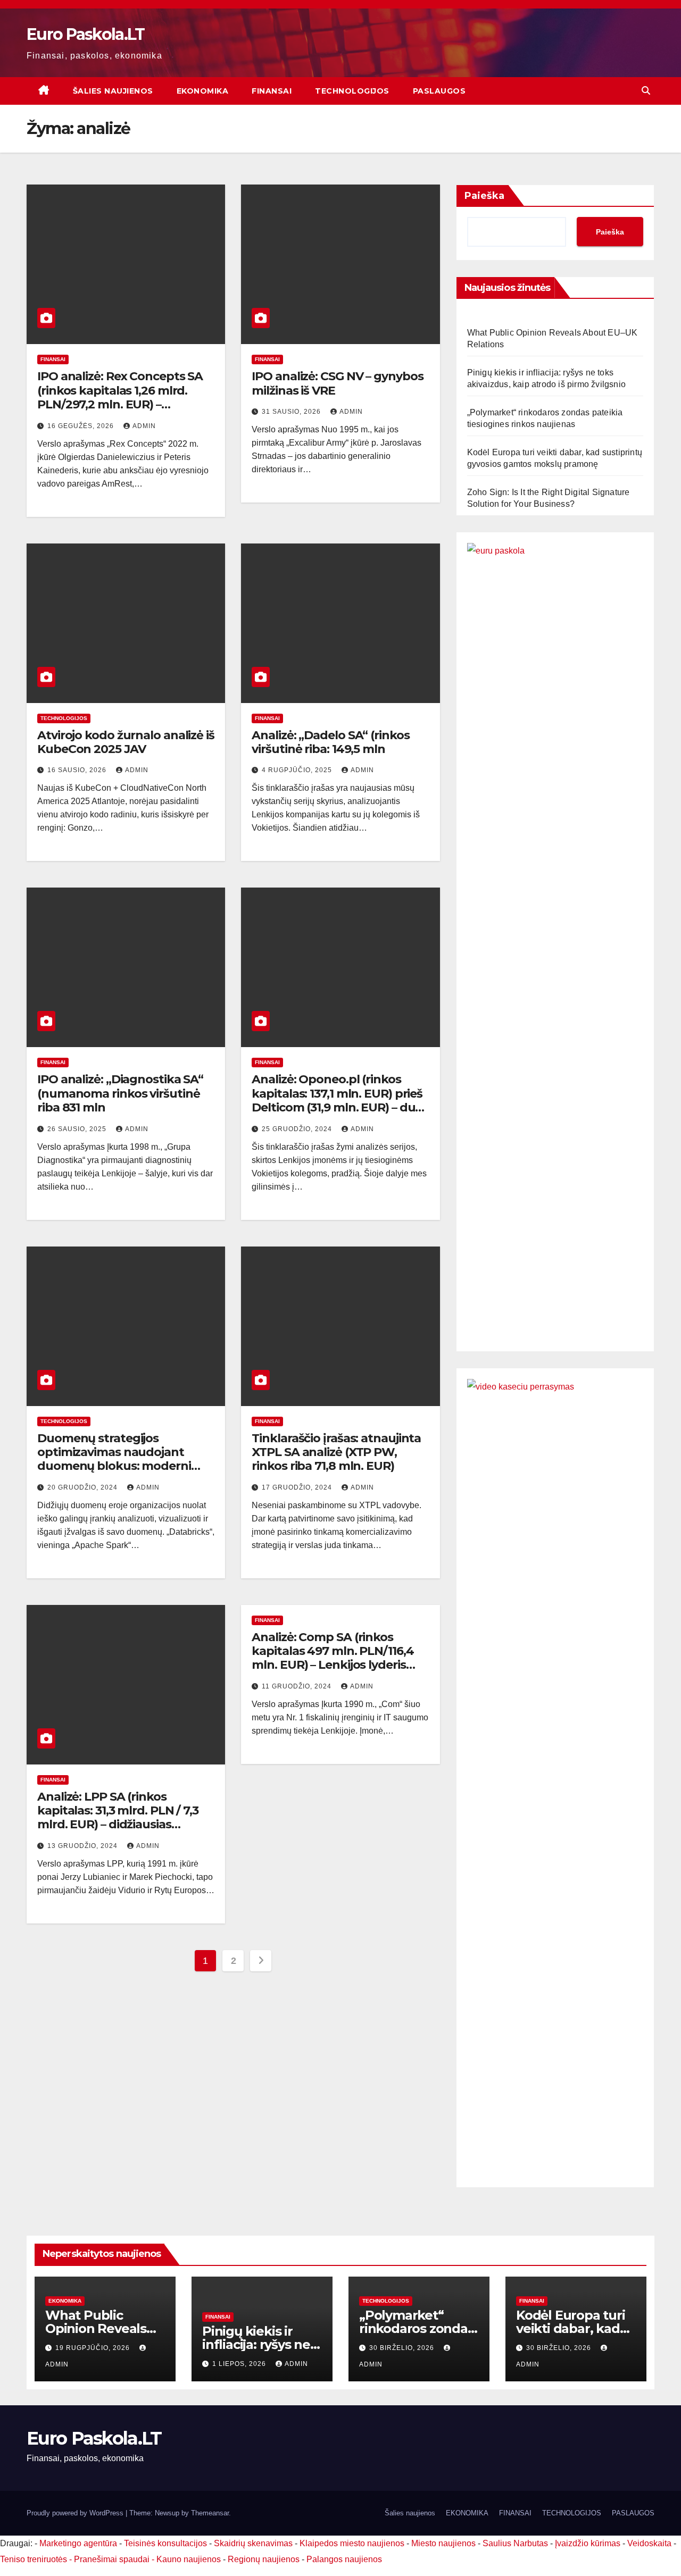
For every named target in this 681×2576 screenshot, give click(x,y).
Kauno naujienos (189, 2559)
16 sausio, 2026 (78, 770)
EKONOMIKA (203, 91)
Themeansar (210, 2513)
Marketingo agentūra (78, 2543)
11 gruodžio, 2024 (298, 1686)
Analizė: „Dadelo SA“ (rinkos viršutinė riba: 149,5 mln (330, 742)
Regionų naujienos (264, 2559)
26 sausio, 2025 (78, 1129)
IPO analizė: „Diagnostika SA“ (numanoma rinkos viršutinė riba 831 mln (120, 1093)
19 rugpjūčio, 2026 (94, 2348)
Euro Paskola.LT (86, 34)
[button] (646, 91)
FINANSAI (272, 91)
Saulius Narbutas (515, 2543)
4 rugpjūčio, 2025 (298, 770)
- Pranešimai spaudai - (113, 2559)
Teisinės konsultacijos (165, 2543)
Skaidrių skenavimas (253, 2543)
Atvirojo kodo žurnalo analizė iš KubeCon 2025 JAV (126, 742)
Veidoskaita (649, 2543)
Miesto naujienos (443, 2543)
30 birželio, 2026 (403, 2348)
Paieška (484, 196)
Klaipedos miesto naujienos (352, 2543)
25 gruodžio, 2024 (298, 1129)
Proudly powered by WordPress (76, 2513)
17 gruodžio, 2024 (298, 1487)
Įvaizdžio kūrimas (588, 2543)
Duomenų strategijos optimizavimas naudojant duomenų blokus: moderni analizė (114, 1459)
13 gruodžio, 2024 (84, 1846)
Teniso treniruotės (34, 2559)
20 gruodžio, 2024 (84, 1487)
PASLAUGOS (439, 91)
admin (144, 426)
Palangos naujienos (344, 2559)
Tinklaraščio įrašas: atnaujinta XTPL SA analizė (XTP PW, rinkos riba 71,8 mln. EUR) (336, 1452)
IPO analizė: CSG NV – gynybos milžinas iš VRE (337, 383)
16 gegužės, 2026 (82, 426)
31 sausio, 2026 (292, 412)
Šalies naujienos (113, 91)
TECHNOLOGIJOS (352, 91)
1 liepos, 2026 (240, 2364)
